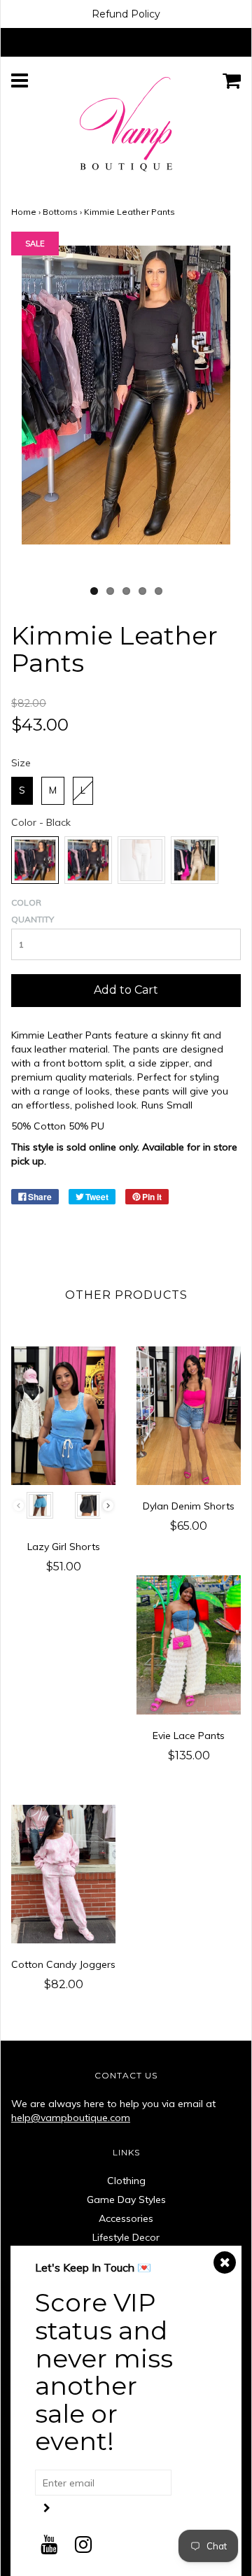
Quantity (33, 919)
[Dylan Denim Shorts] (189, 1416)
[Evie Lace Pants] (189, 1645)
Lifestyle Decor (126, 2237)
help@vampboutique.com (71, 2118)
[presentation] (108, 1506)
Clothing (126, 2181)
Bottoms (60, 212)
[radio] (22, 791)
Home (24, 212)
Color (26, 902)
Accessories (126, 2218)
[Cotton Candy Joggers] (63, 1874)
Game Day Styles (126, 2200)
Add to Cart (126, 990)
